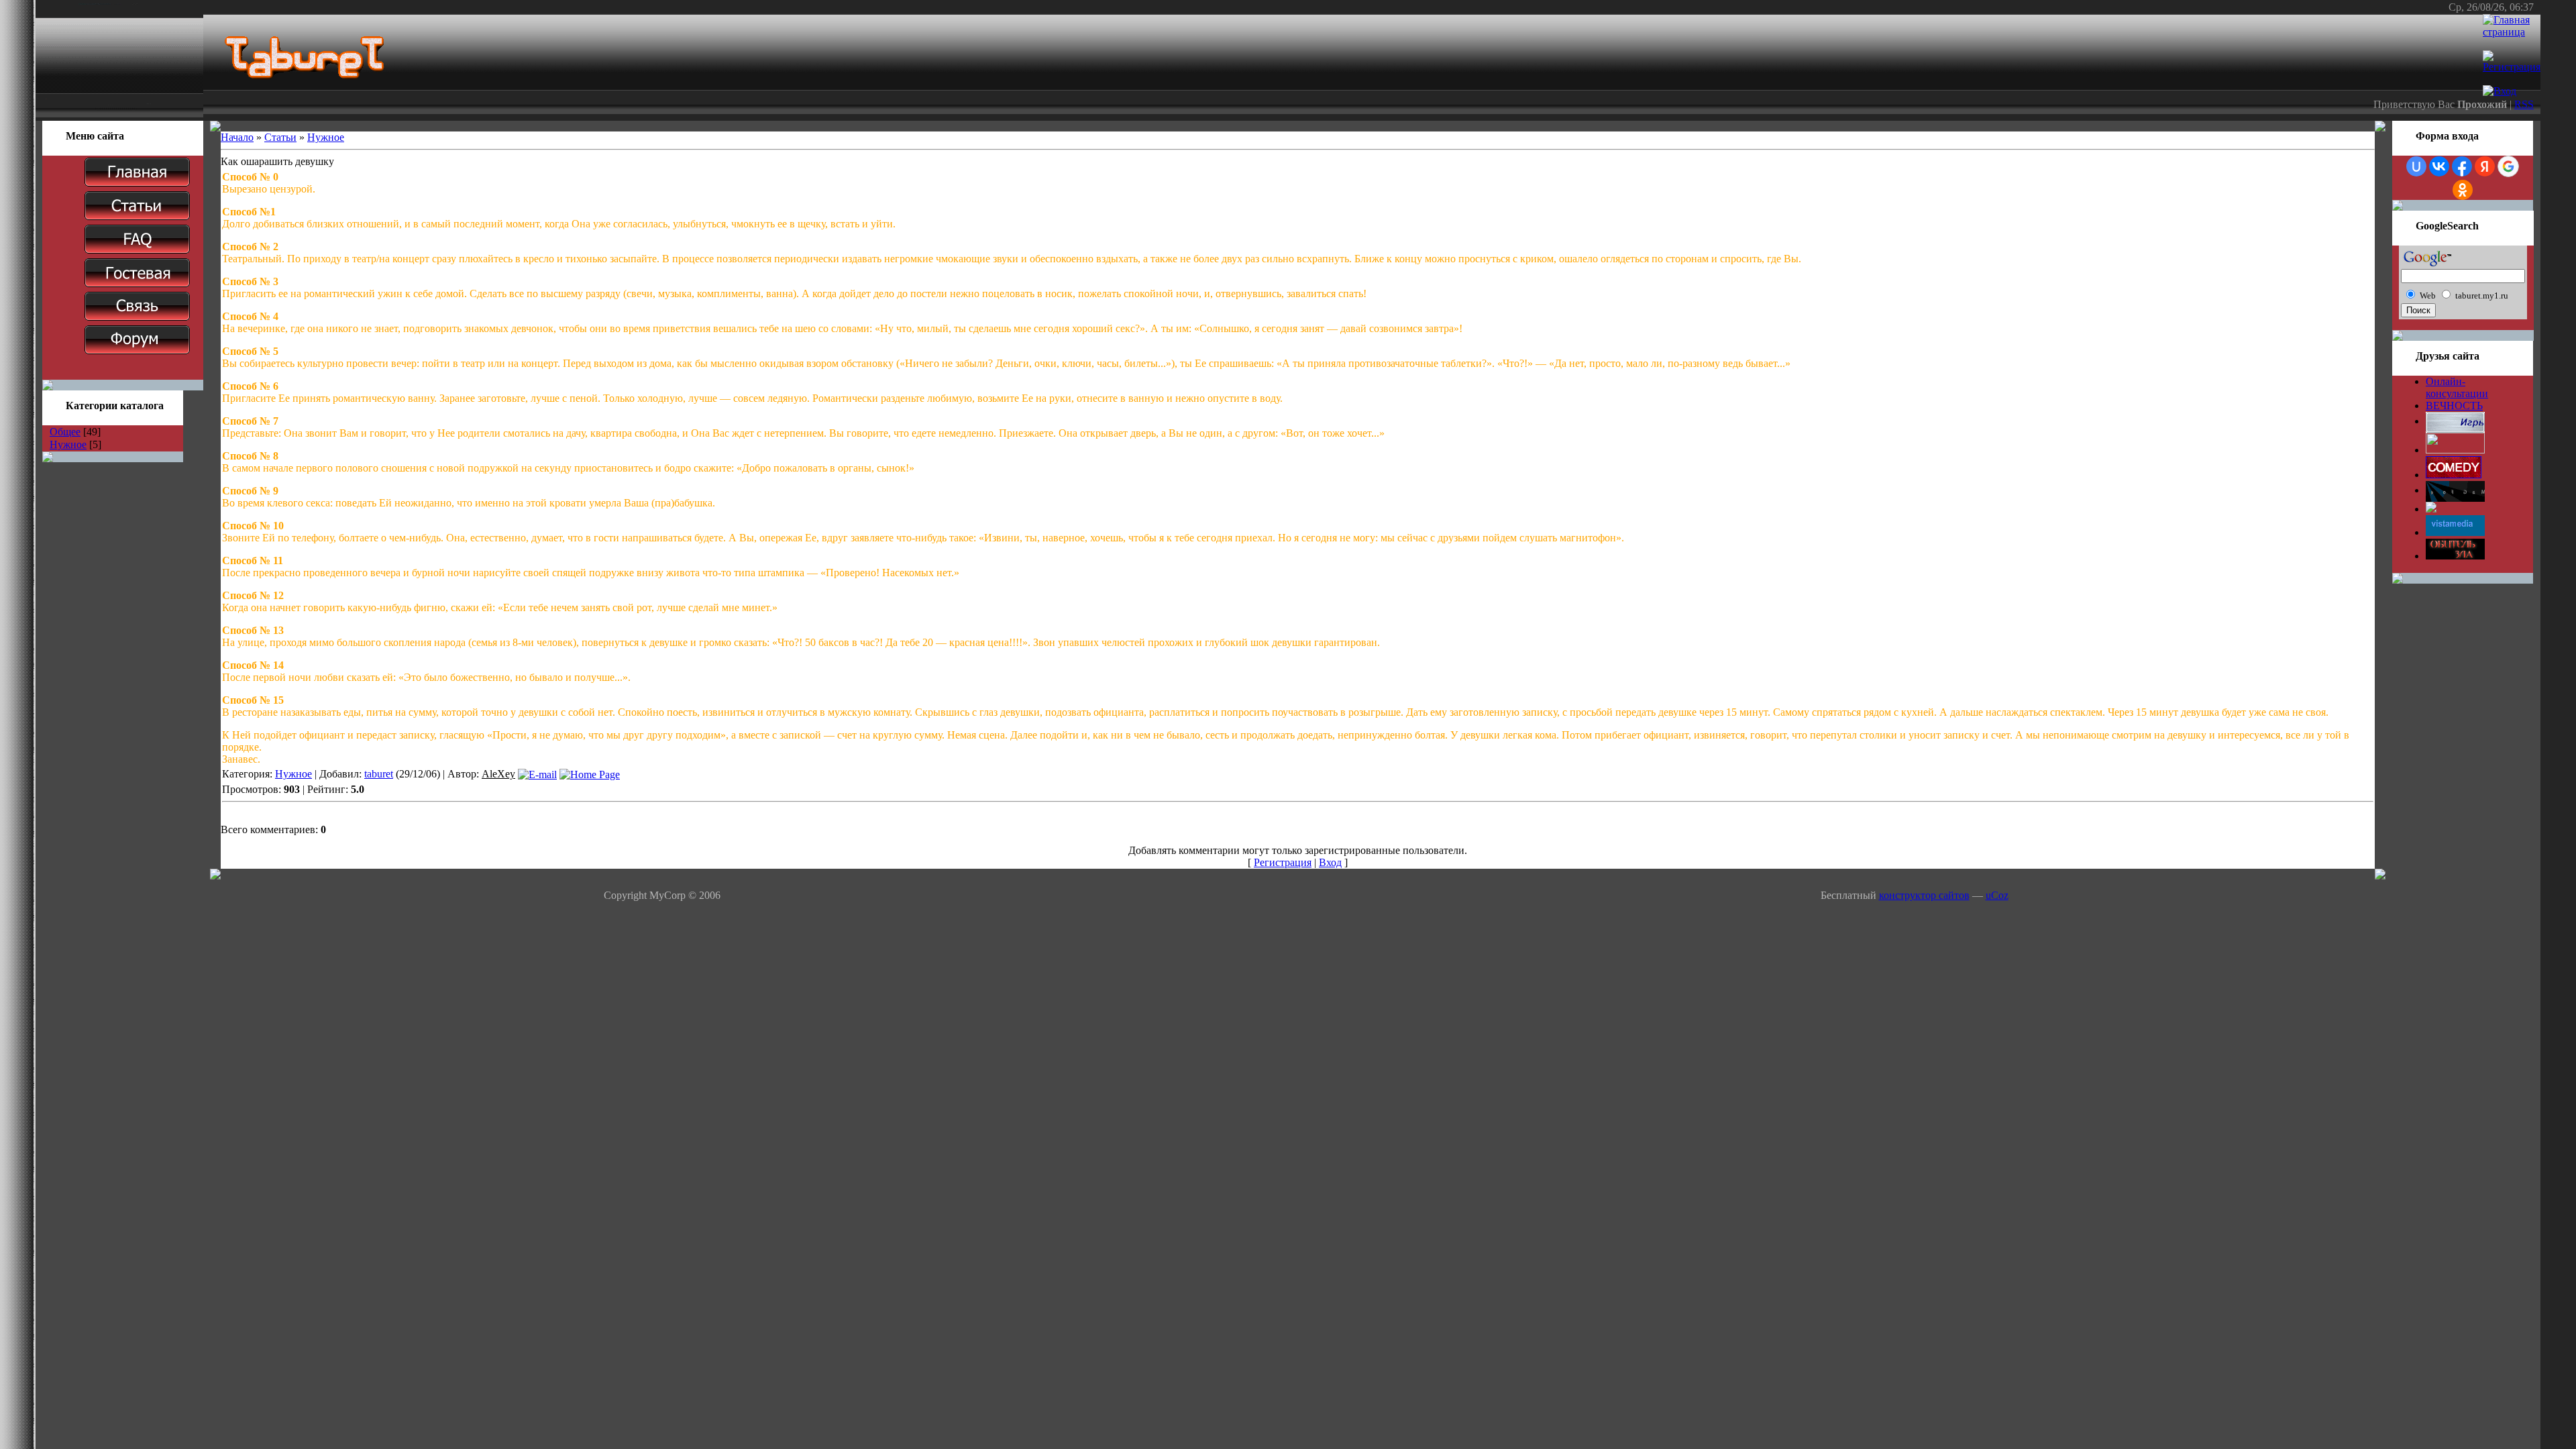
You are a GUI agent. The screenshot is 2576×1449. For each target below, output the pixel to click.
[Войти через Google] (2508, 166)
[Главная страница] (2512, 32)
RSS (2524, 104)
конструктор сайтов (1924, 895)
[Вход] (2500, 91)
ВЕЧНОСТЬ (2454, 406)
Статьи (280, 137)
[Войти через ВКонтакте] (2439, 166)
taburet (379, 774)
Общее (65, 432)
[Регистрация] (2512, 67)
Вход (1330, 862)
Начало (237, 137)
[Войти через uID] (2416, 166)
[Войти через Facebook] (2462, 166)
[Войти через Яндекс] (2485, 166)
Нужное (68, 444)
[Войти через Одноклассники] (2463, 190)
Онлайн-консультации (2457, 387)
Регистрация (1283, 862)
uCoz (1997, 895)
